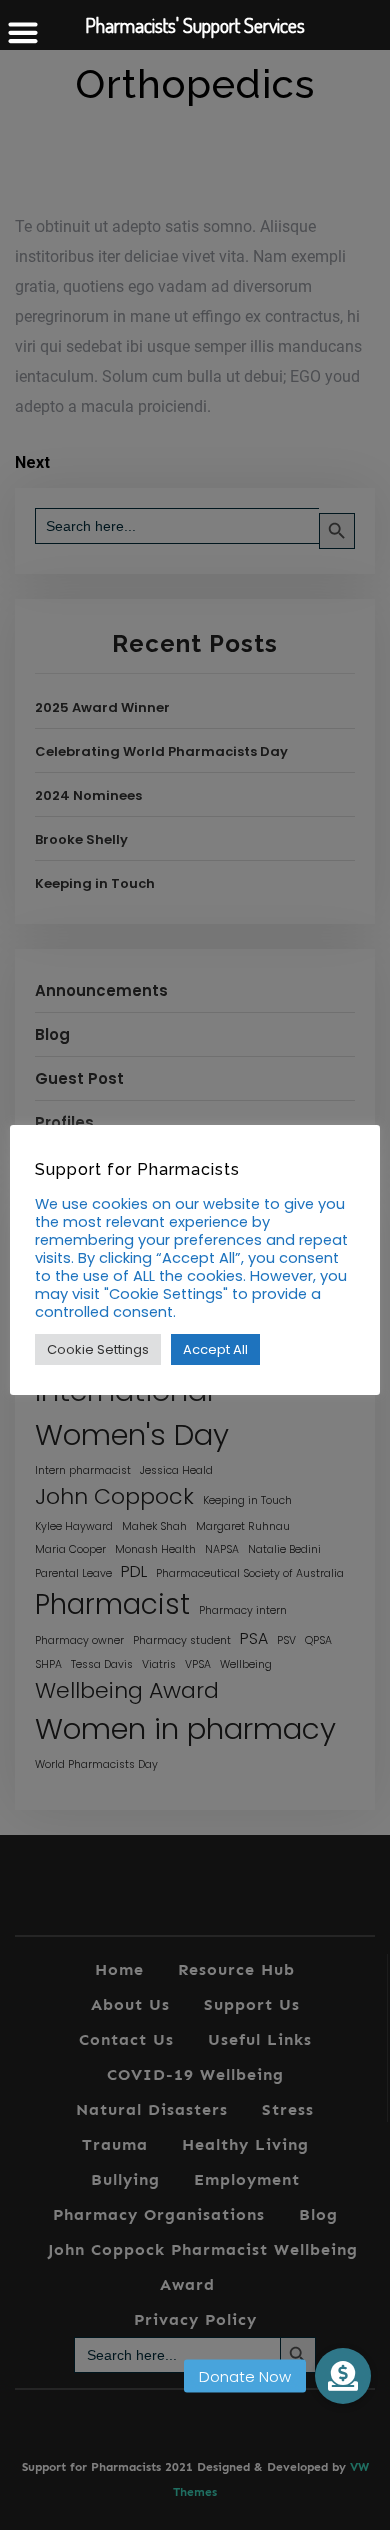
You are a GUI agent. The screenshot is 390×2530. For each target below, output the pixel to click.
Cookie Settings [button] (98, 1349)
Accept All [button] (215, 1349)
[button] (343, 2376)
